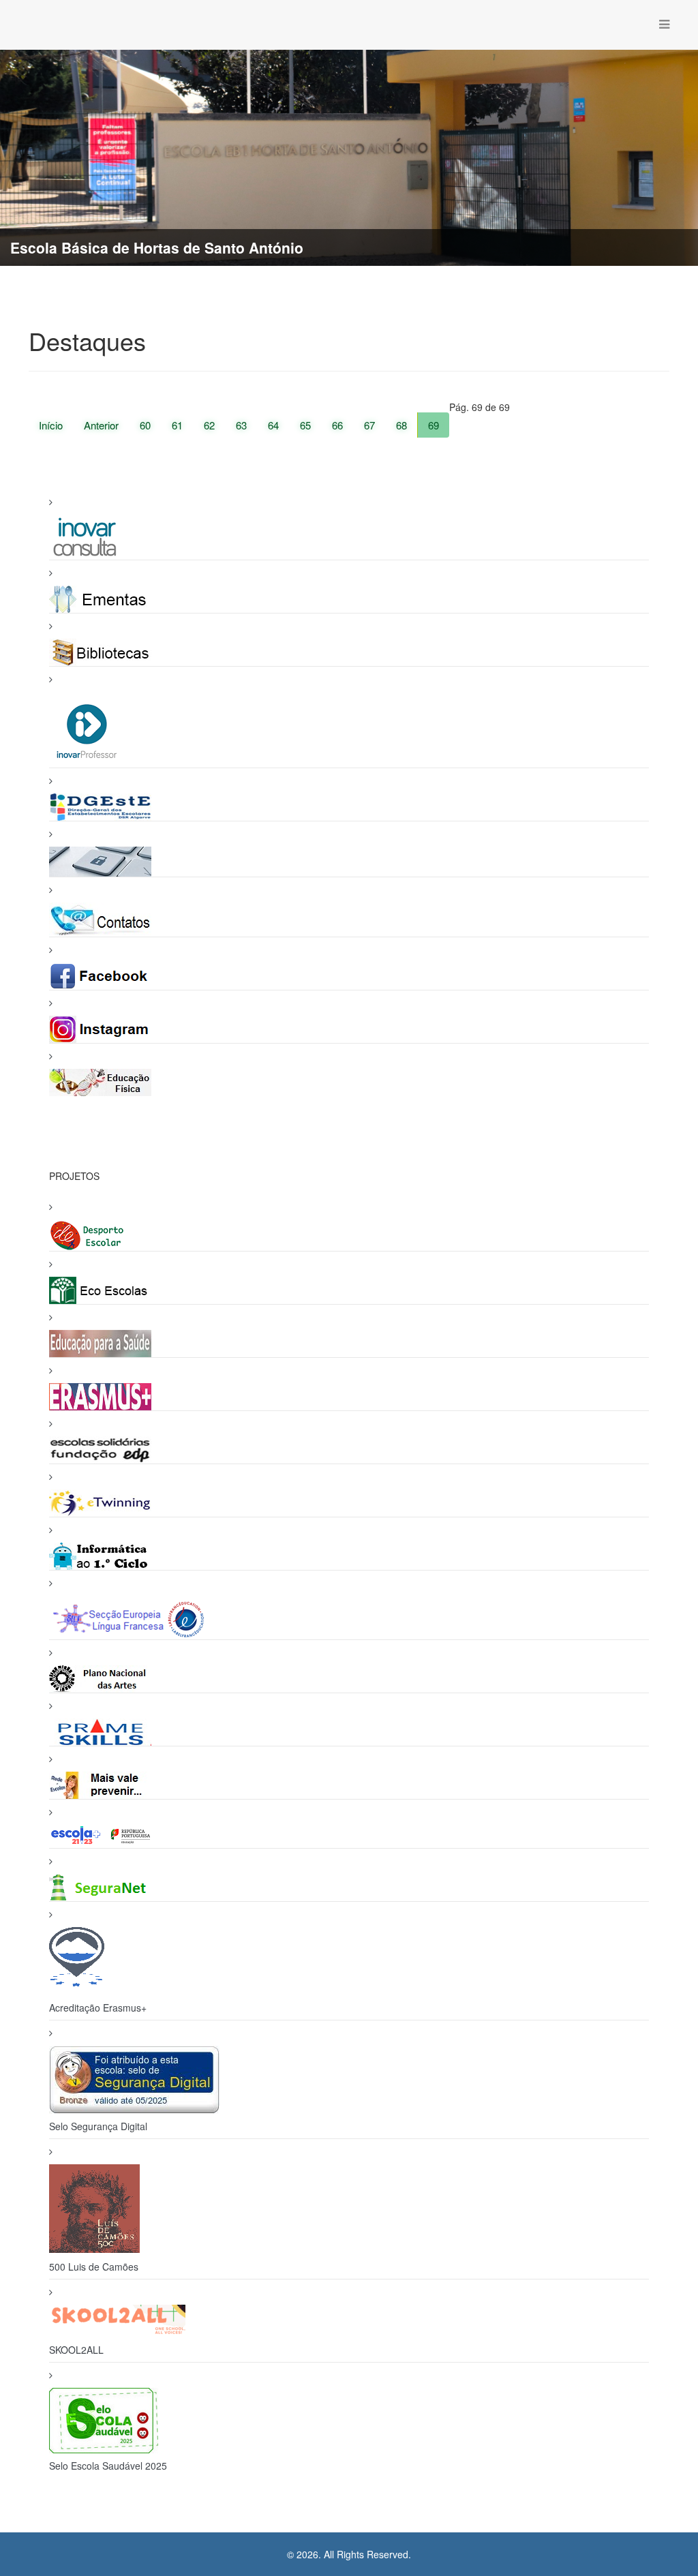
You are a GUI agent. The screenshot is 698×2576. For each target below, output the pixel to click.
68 (401, 425)
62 (209, 425)
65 (305, 425)
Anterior (101, 425)
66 (337, 425)
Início (51, 425)
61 (177, 425)
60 (145, 425)
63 (241, 425)
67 (369, 425)
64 (273, 425)
